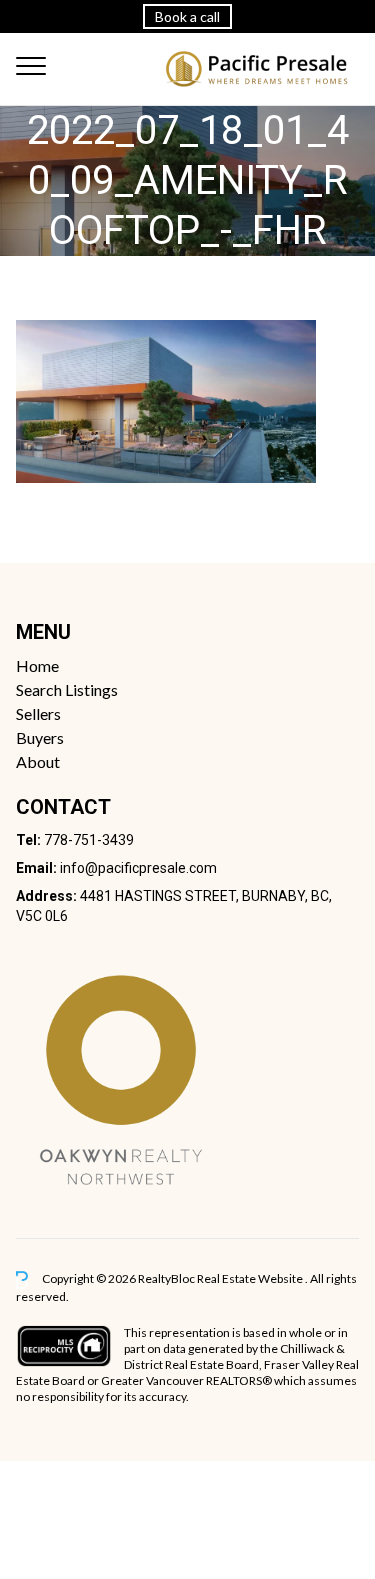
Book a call (187, 16)
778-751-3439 (89, 840)
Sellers (38, 713)
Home (37, 665)
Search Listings (67, 689)
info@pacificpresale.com (138, 868)
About (38, 761)
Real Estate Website (251, 1278)
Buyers (40, 737)
